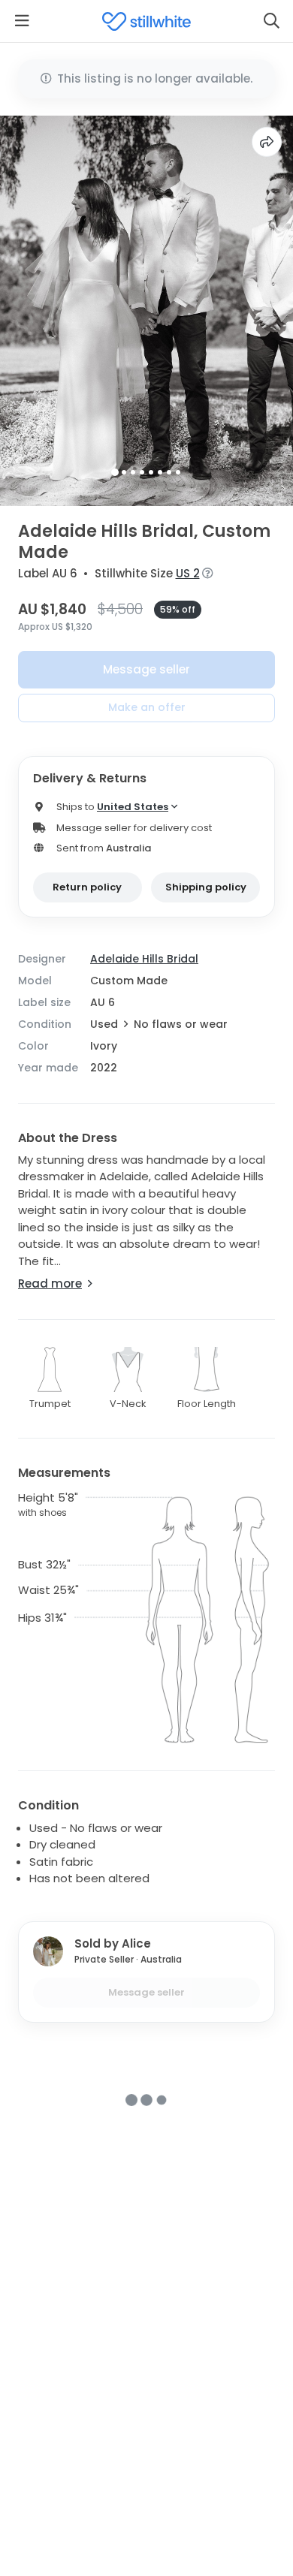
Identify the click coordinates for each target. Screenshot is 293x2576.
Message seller (146, 669)
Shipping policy (206, 887)
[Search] (271, 21)
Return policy (87, 887)
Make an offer (147, 707)
